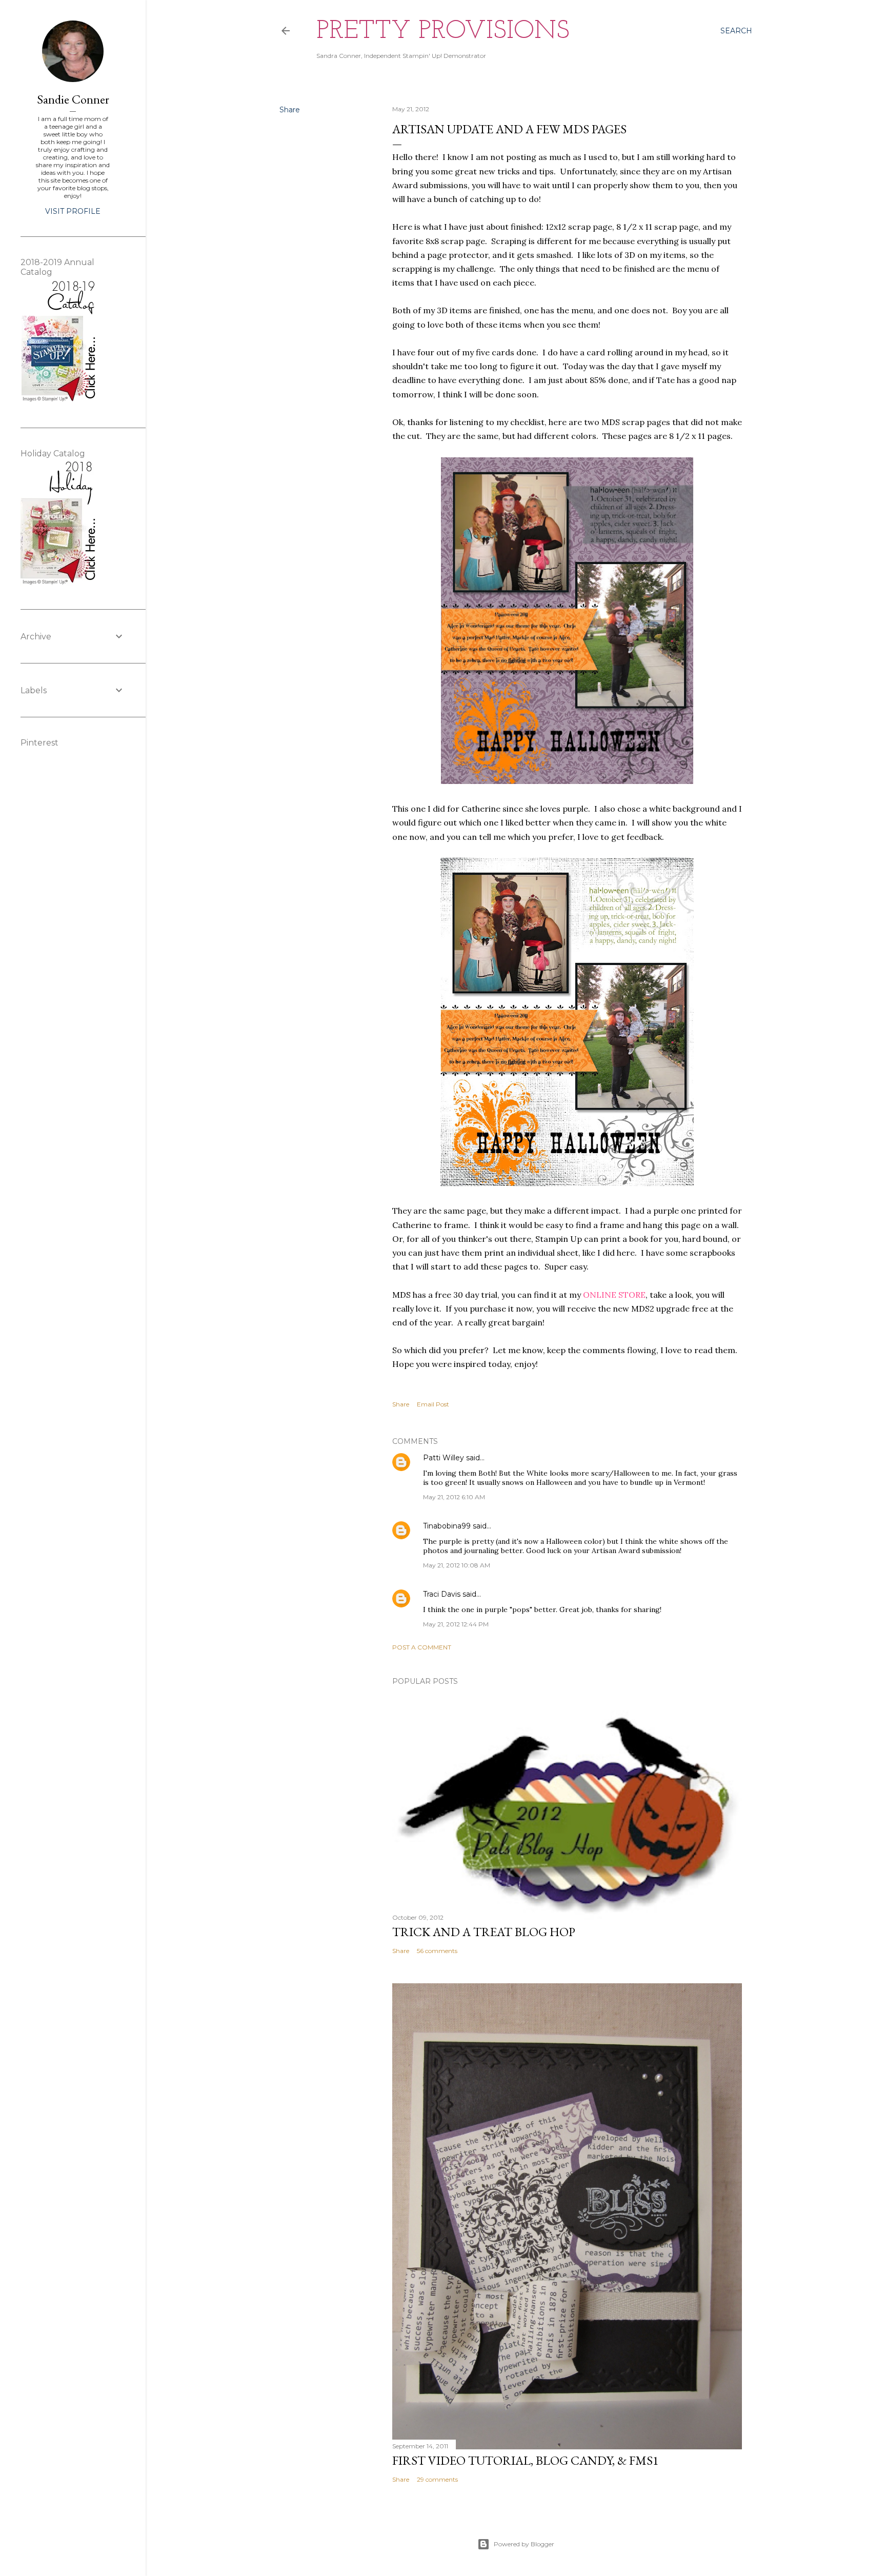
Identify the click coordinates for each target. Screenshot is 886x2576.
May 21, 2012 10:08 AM (457, 1565)
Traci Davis (442, 1594)
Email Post (433, 1404)
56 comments (437, 1951)
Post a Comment (422, 1647)
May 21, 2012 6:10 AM (454, 1497)
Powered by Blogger (524, 2544)
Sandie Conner (73, 99)
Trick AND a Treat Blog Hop (484, 1932)
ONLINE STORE (614, 1295)
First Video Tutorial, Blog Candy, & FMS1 (526, 2460)
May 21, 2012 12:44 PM (456, 1624)
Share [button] (290, 110)
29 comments (437, 2479)
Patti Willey (444, 1458)
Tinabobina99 (447, 1526)
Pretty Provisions (443, 32)
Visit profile (73, 211)
